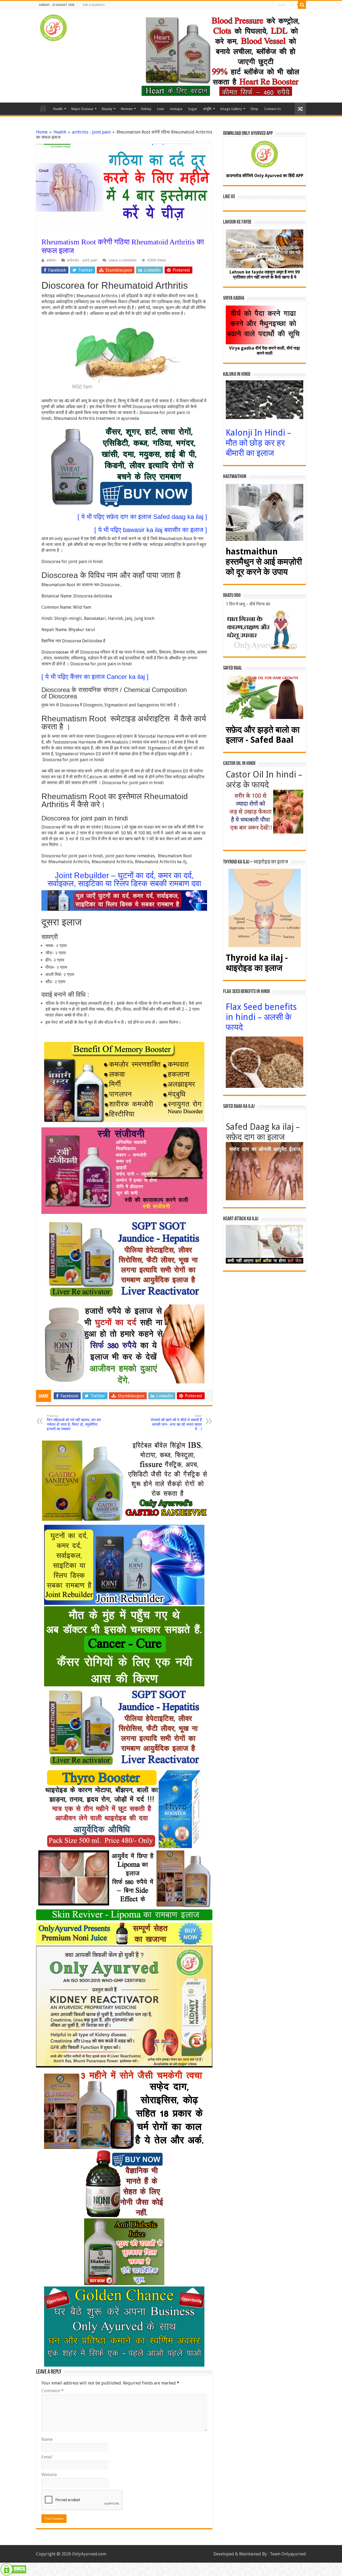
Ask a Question (94, 5)
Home (43, 108)
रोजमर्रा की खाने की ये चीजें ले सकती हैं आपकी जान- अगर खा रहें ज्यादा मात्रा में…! (176, 1423)
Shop (254, 109)
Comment (53, 2391)
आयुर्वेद (207, 109)
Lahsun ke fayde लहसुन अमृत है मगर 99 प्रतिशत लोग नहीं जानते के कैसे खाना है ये (265, 275)
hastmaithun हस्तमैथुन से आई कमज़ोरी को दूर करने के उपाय (264, 562)
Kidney (146, 109)
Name (47, 2439)
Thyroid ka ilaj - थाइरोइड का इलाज (257, 963)
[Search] (302, 5)
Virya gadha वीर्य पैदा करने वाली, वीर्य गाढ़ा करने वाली (265, 351)
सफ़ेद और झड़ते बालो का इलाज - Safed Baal (263, 735)
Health (58, 109)
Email (47, 2457)
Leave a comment (123, 260)
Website (49, 2475)
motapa (176, 109)
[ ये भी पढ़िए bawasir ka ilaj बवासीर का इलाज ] (151, 530)
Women (127, 109)
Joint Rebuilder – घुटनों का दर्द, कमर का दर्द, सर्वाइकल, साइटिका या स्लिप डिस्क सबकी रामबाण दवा (124, 879)
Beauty (107, 109)
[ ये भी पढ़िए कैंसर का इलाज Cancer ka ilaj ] (95, 677)
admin (51, 260)
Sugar (193, 109)
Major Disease (82, 109)
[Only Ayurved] (53, 27)
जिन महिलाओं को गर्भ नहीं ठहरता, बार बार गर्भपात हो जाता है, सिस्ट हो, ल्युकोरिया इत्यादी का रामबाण (74, 1423)
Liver (161, 109)
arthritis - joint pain (91, 132)
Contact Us (273, 109)
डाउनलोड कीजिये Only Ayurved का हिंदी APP (265, 176)
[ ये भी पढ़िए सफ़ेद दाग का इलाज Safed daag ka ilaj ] (142, 517)
